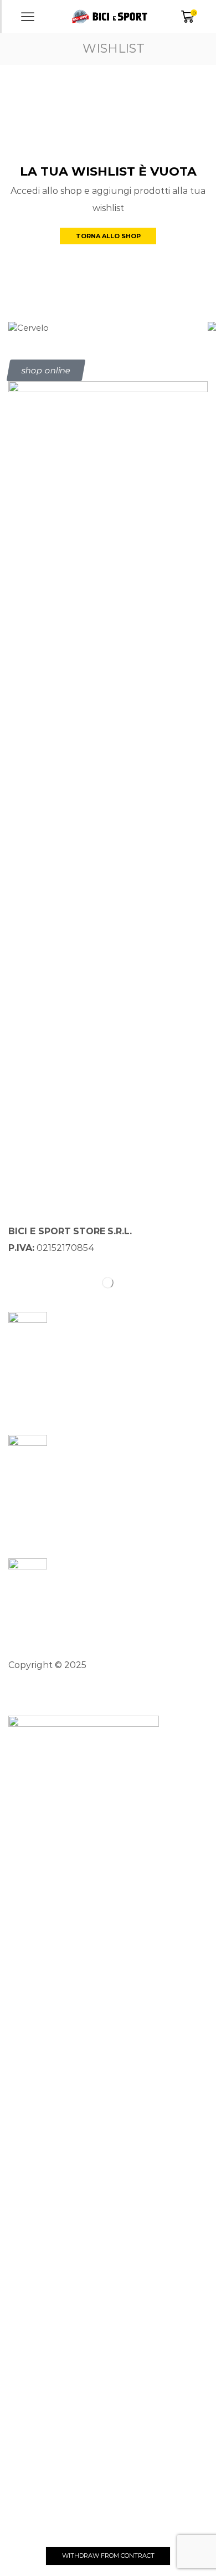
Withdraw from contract (108, 2556)
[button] (46, 370)
